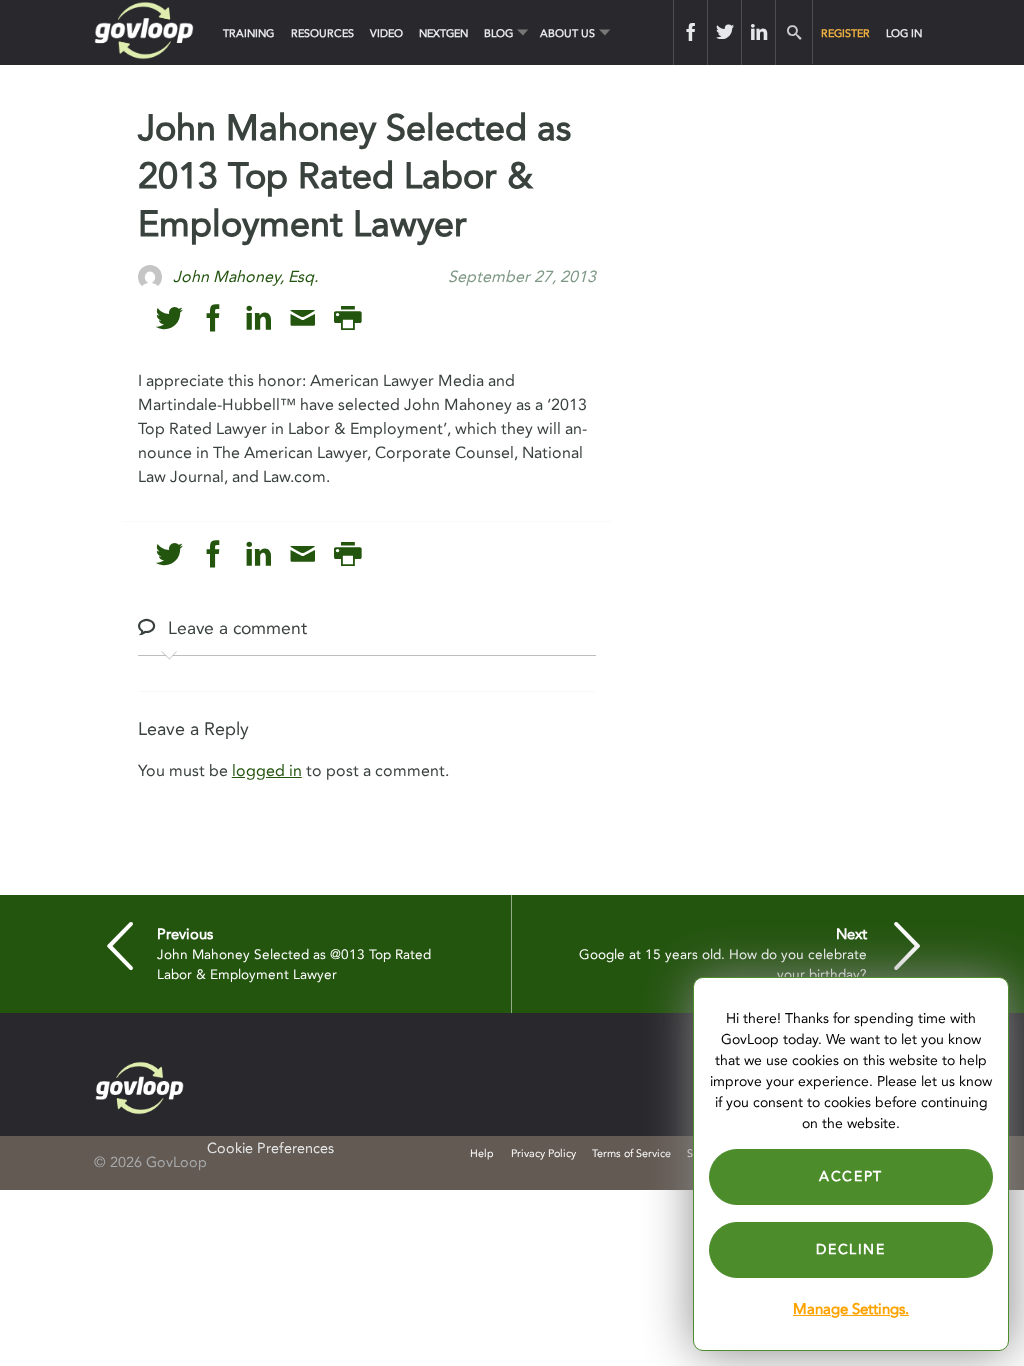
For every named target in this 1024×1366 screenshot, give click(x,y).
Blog (498, 33)
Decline (850, 1249)
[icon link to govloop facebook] (213, 318)
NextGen (443, 33)
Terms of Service (631, 1153)
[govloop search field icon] (793, 32)
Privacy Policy (543, 1153)
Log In (904, 33)
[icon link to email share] (302, 318)
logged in (267, 771)
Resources (322, 33)
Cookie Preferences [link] (270, 1148)
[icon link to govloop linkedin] (258, 318)
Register (845, 33)
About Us (567, 33)
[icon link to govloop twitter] (169, 318)
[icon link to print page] (347, 318)
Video (386, 33)
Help (482, 1153)
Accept (851, 1176)
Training (248, 33)
